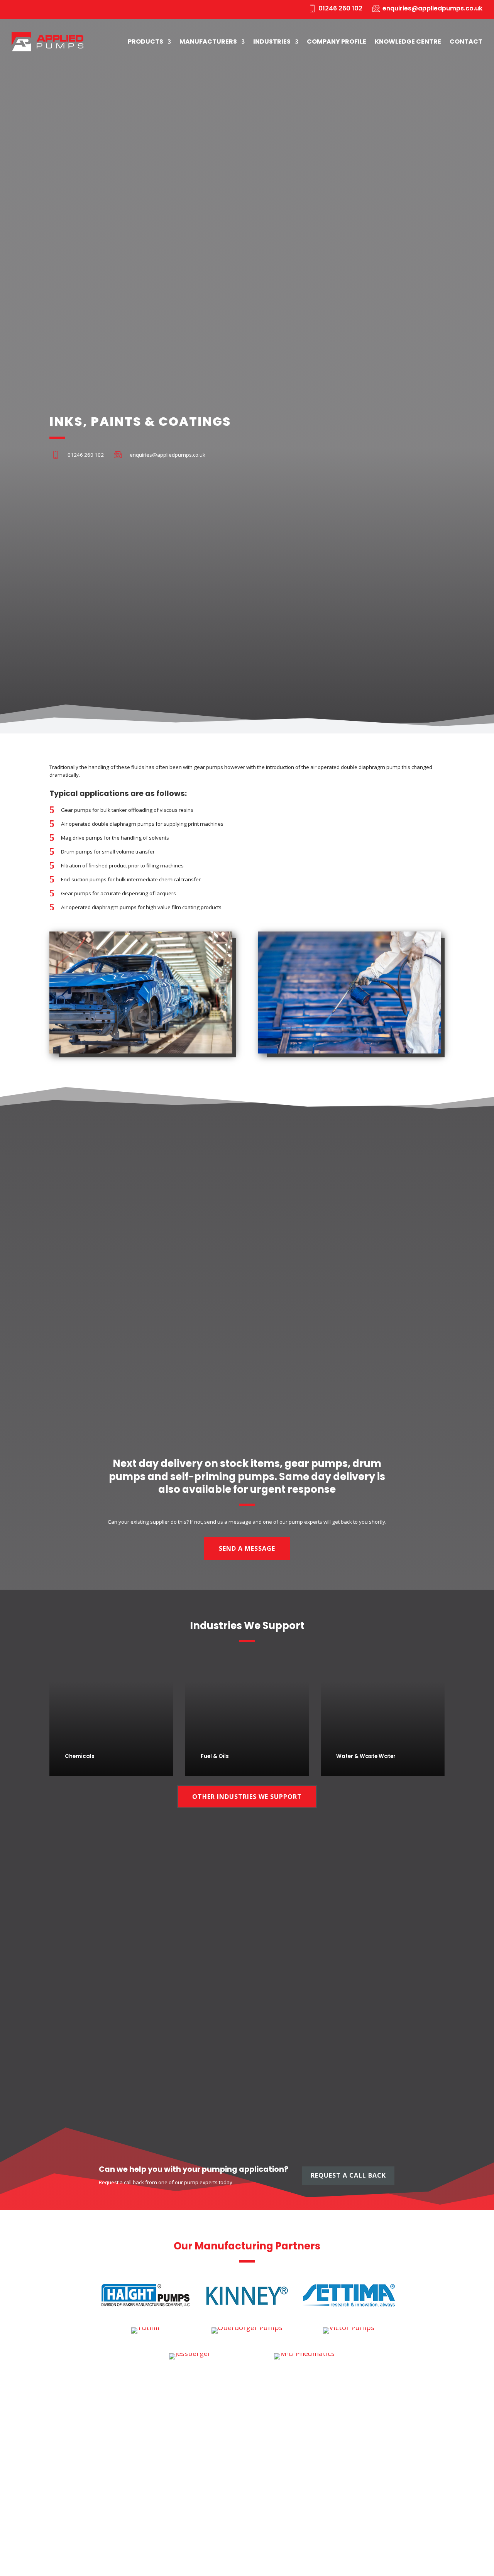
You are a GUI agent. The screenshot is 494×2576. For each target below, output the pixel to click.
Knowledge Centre (408, 41)
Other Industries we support (247, 1797)
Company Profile (337, 41)
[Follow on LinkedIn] (17, 10)
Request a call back (348, 2175)
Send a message (247, 1548)
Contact (466, 41)
